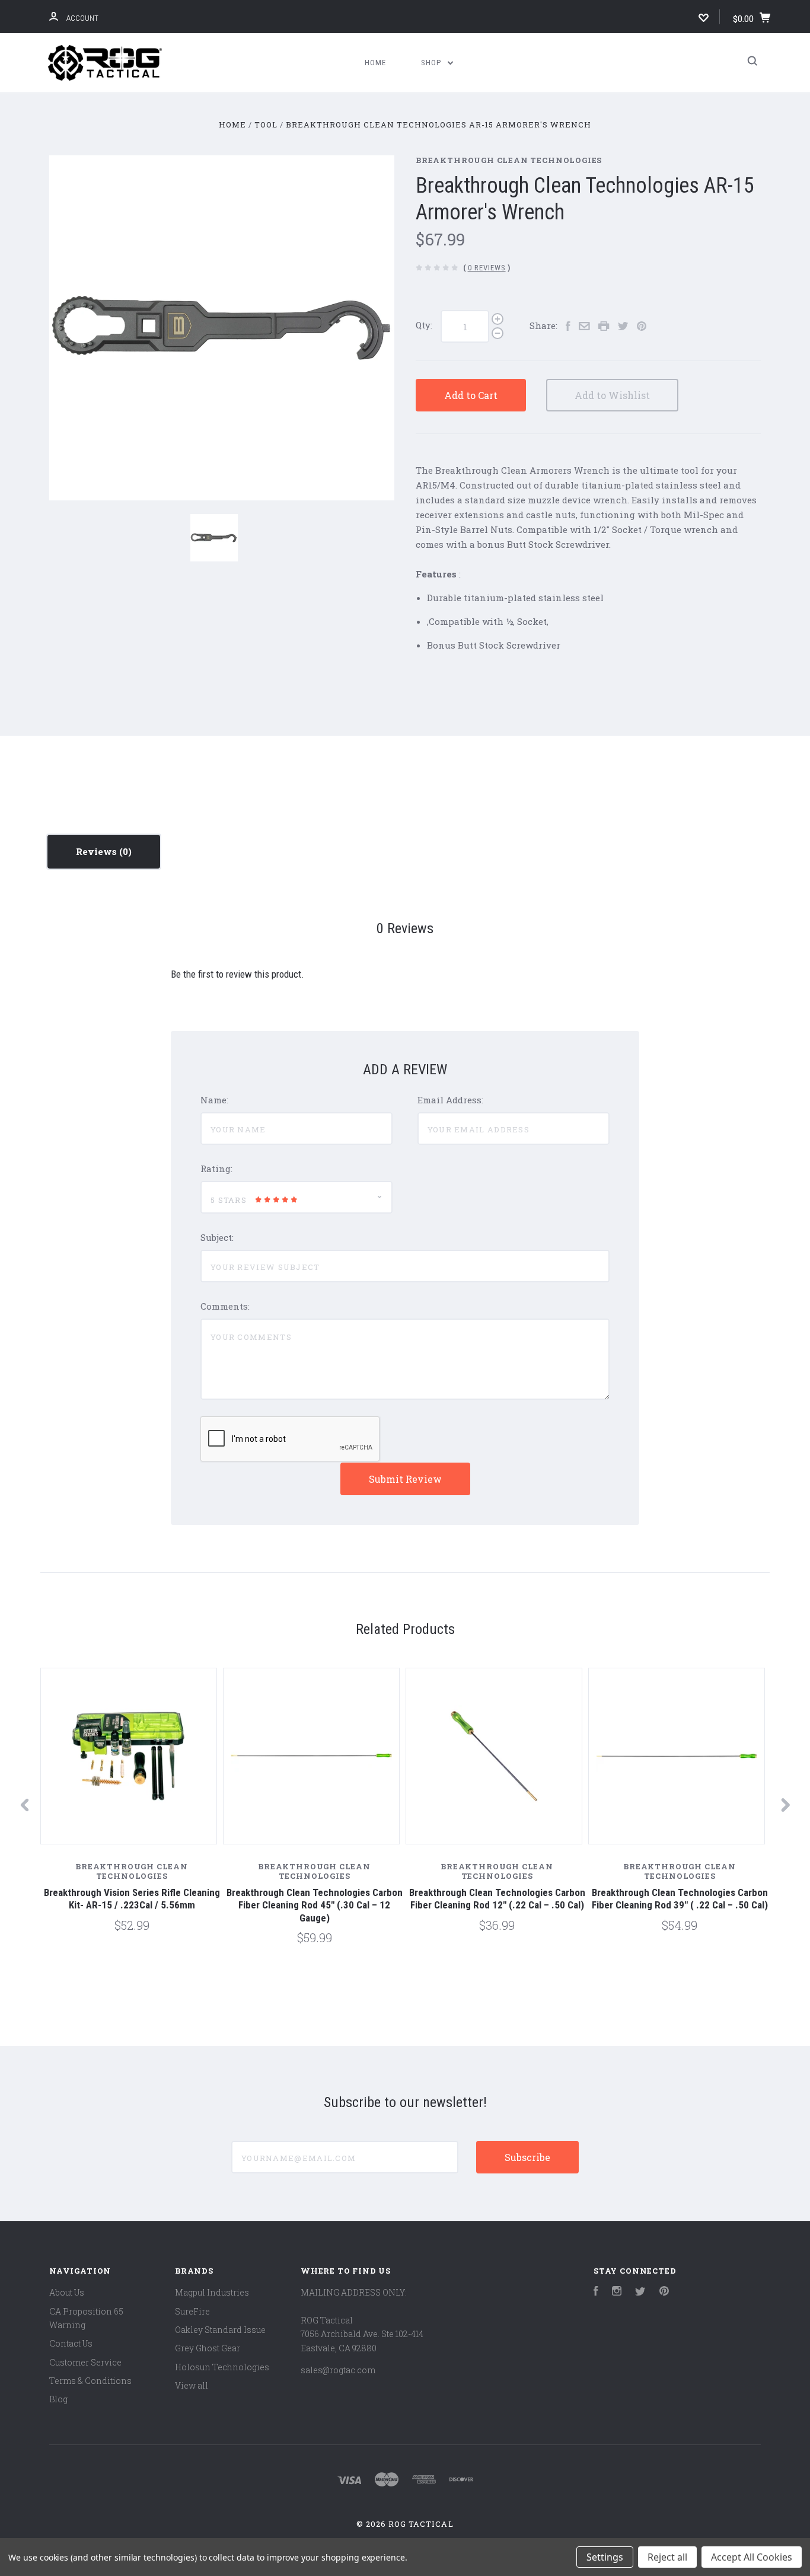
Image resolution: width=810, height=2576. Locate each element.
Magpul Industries (212, 2292)
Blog (58, 2399)
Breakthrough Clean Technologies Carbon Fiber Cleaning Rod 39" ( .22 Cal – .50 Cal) (680, 1899)
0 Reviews (487, 268)
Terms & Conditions (90, 2381)
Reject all (667, 2557)
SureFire (192, 2311)
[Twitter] (640, 2292)
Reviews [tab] (98, 851)
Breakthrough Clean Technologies (509, 160)
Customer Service (85, 2362)
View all (192, 2385)
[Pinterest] (664, 2292)
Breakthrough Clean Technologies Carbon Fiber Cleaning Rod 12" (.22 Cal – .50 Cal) (497, 1899)
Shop (432, 63)
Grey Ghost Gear (208, 2348)
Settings (605, 2557)
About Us (67, 2292)
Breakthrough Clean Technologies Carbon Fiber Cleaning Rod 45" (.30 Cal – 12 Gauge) (315, 1905)
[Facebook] (596, 2292)
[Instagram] (617, 2292)
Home (375, 63)
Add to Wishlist (612, 395)
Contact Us (71, 2343)
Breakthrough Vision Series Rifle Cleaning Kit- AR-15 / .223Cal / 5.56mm (132, 1899)
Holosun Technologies (222, 2367)
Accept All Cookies (752, 2557)
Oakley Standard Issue (220, 2330)
